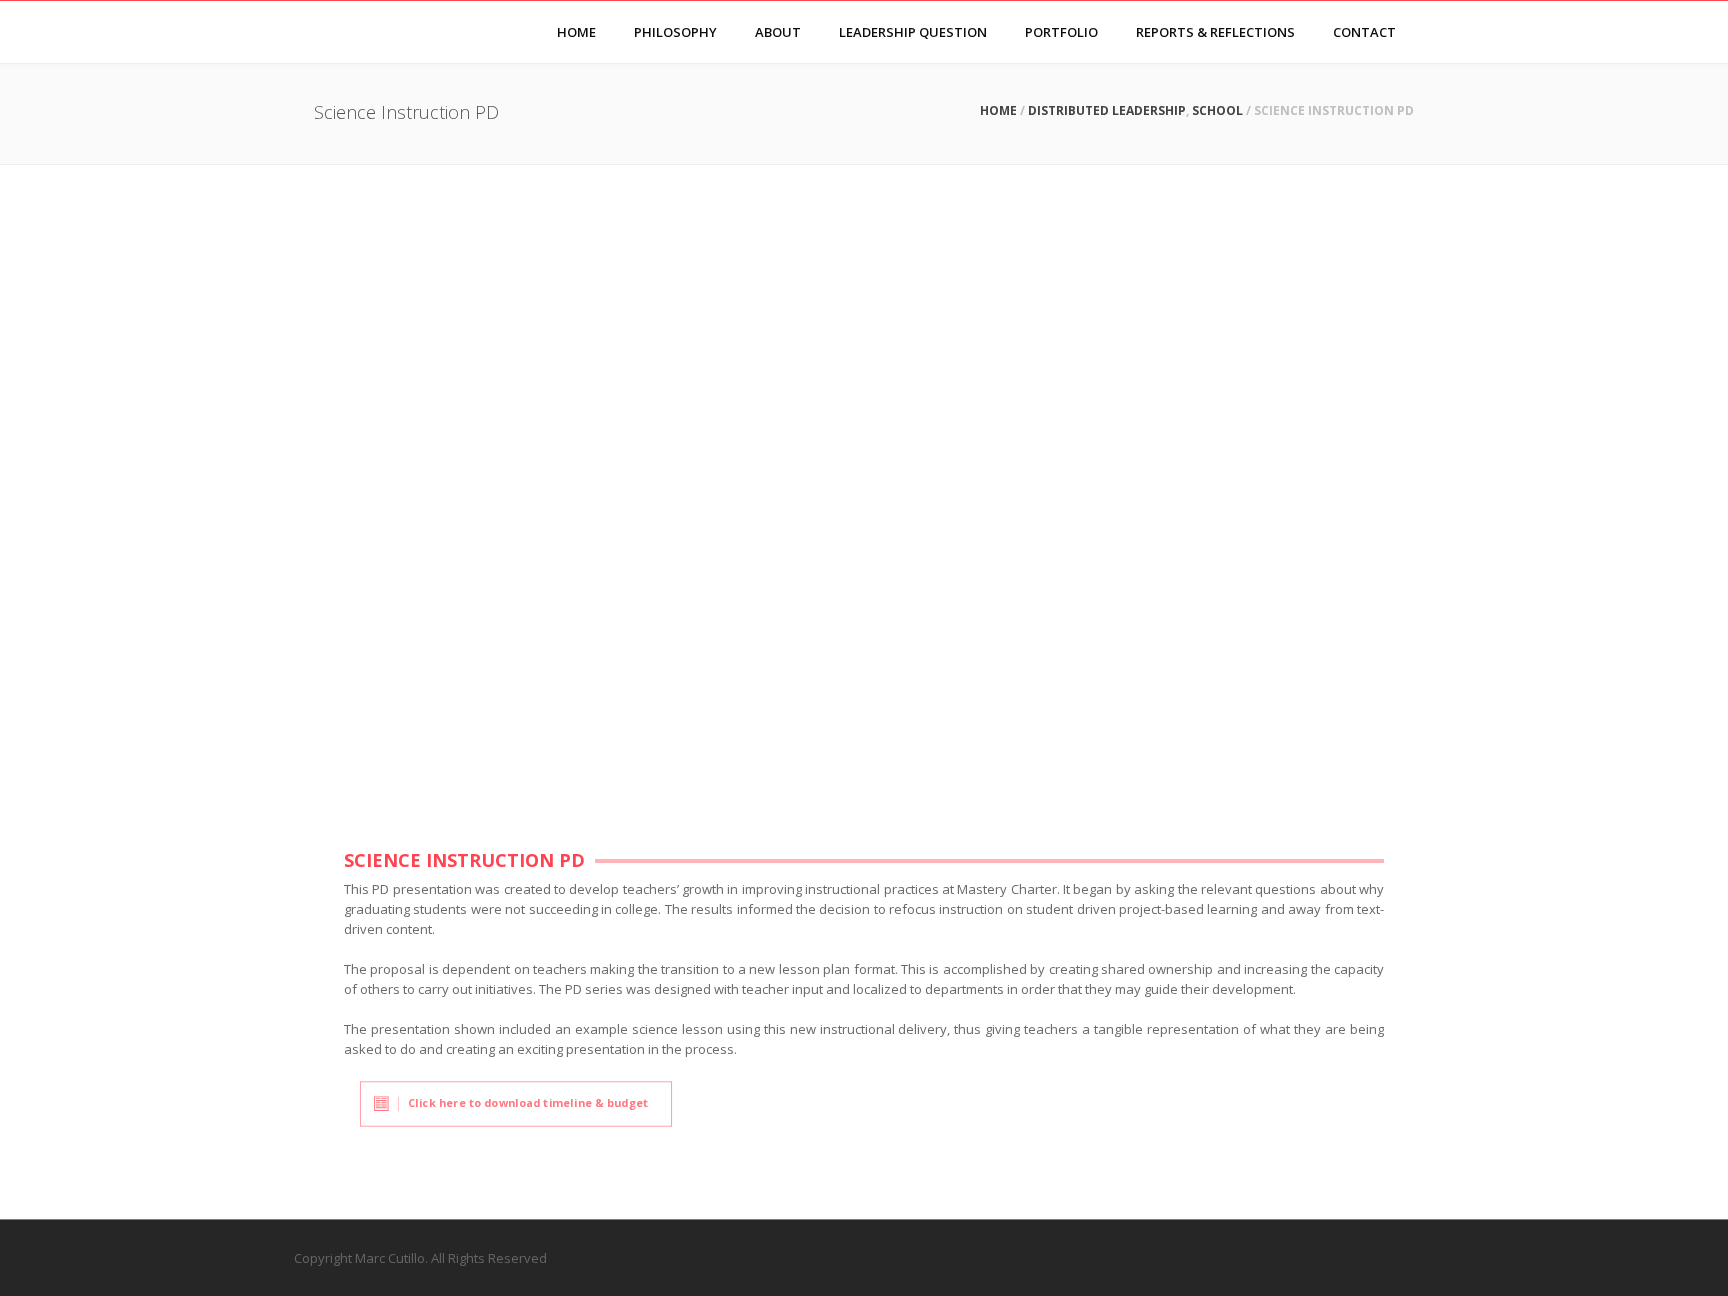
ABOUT (778, 32)
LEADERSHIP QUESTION (913, 32)
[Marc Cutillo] (315, 32)
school (1217, 110)
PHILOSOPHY (675, 32)
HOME (576, 32)
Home (998, 110)
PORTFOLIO (1061, 32)
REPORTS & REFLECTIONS (1215, 32)
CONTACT (1364, 32)
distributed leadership (1107, 110)
